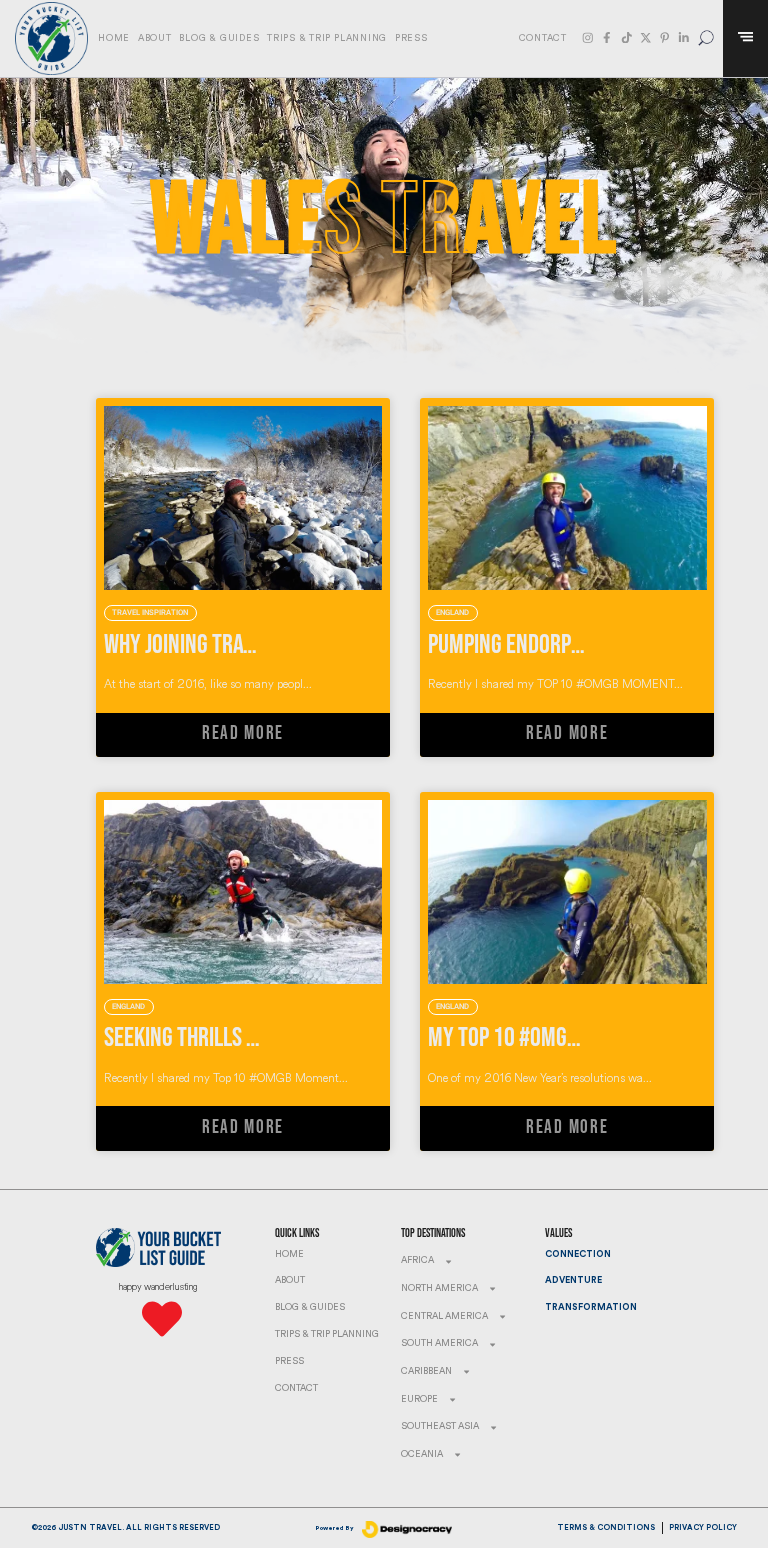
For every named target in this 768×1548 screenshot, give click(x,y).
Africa (417, 1260)
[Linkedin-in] (684, 38)
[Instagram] (588, 38)
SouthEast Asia (440, 1426)
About (155, 38)
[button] (706, 38)
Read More (243, 733)
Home (114, 38)
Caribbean (426, 1371)
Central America (444, 1316)
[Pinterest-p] (665, 38)
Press (411, 38)
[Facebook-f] (607, 38)
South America (439, 1343)
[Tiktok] (627, 38)
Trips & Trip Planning (327, 38)
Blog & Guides (219, 38)
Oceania (422, 1454)
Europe (419, 1399)
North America (439, 1288)
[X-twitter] (646, 38)
